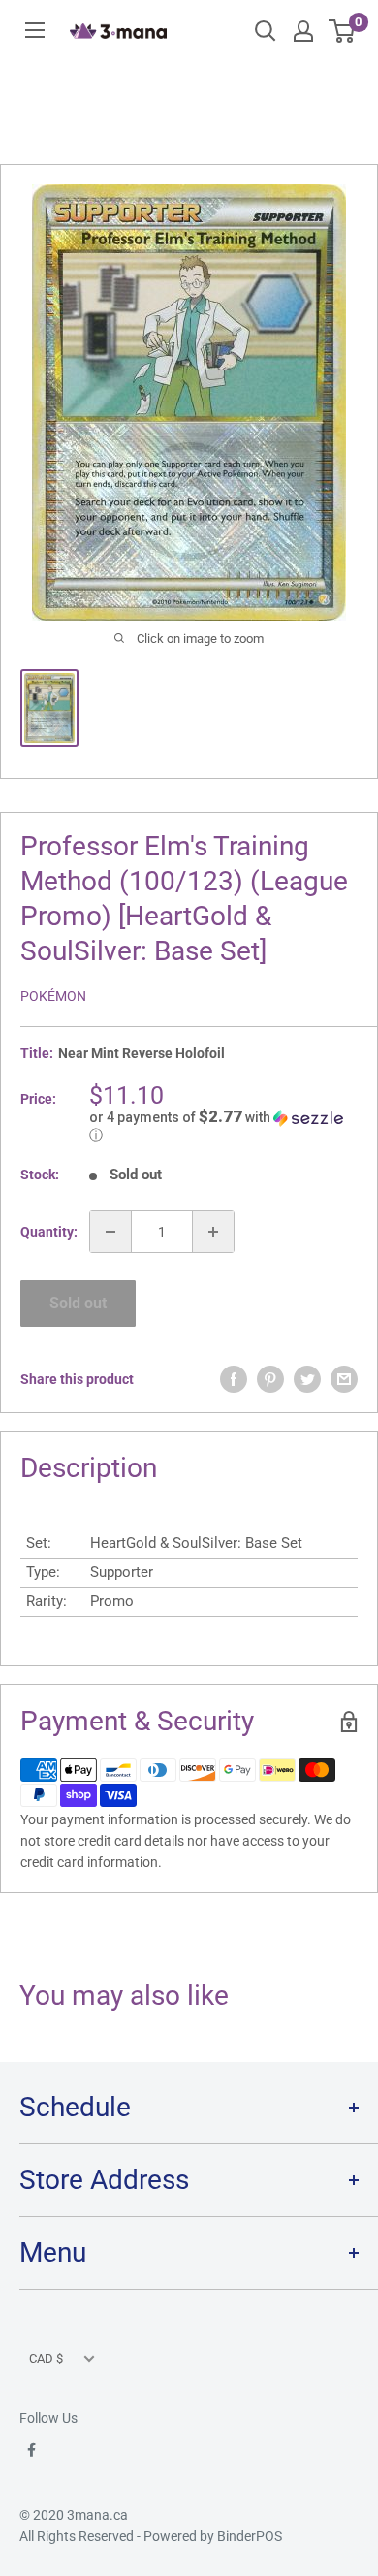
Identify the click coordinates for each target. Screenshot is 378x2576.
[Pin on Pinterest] (270, 1379)
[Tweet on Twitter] (307, 1379)
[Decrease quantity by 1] (110, 1232)
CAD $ (46, 2358)
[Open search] (266, 31)
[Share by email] (344, 1379)
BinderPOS (250, 2536)
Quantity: (49, 1232)
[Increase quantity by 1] (213, 1232)
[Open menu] (35, 30)
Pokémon (53, 996)
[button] (223, 1126)
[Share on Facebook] (234, 1379)
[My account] (303, 31)
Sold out (78, 1303)
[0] (343, 31)
